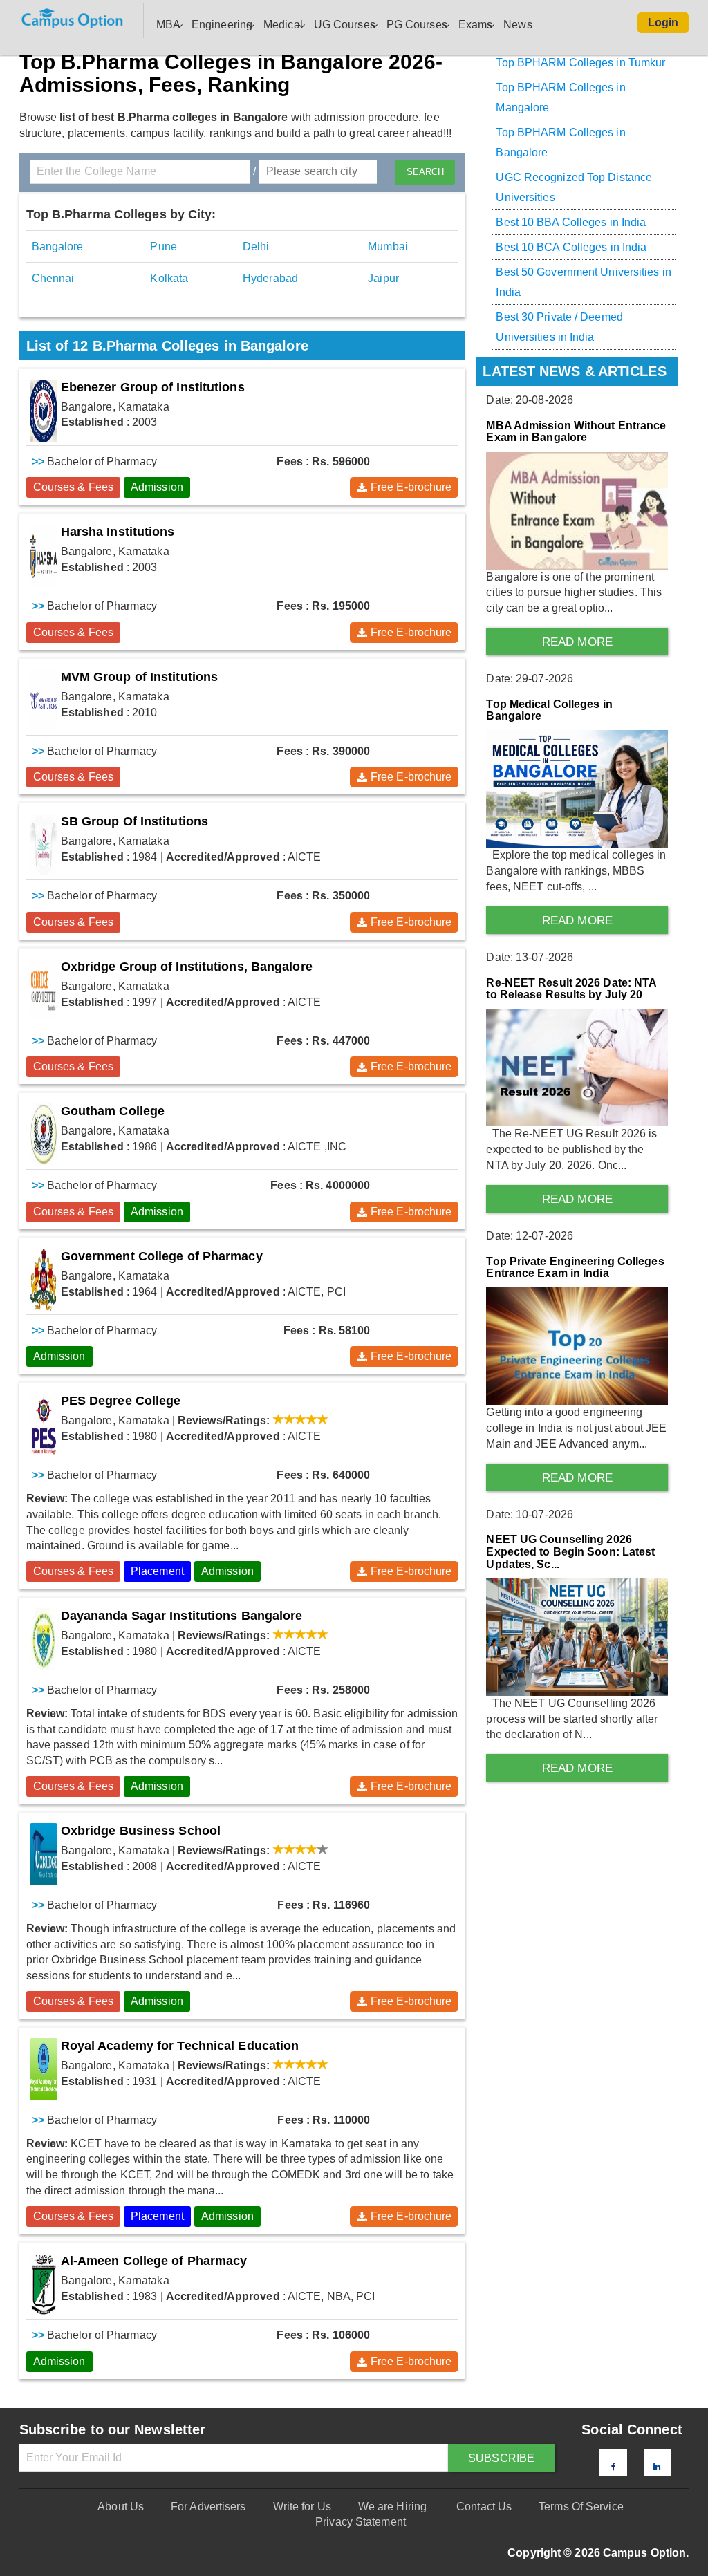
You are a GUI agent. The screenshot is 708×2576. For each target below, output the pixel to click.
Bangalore (58, 246)
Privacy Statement (361, 2522)
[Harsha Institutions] (44, 555)
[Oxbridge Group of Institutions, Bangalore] (44, 990)
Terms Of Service (581, 2507)
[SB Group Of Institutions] (44, 845)
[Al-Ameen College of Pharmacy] (44, 2284)
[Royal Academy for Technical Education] (44, 2069)
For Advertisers (208, 2507)
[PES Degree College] (44, 1424)
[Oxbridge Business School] (44, 1854)
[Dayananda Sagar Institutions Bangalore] (44, 1639)
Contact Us (484, 2507)
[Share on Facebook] (614, 2467)
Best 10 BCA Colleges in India (571, 247)
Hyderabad (270, 278)
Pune (163, 246)
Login (663, 22)
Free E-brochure (411, 487)
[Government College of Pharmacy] (44, 1280)
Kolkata (169, 278)
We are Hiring (392, 2507)
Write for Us (302, 2507)
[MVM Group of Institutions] (44, 700)
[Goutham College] (44, 1135)
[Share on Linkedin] (657, 2467)
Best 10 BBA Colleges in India (571, 222)
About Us (121, 2507)
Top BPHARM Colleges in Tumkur (580, 63)
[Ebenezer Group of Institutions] (44, 411)
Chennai (53, 278)
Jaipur (383, 278)
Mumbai (388, 246)
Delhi (256, 246)
